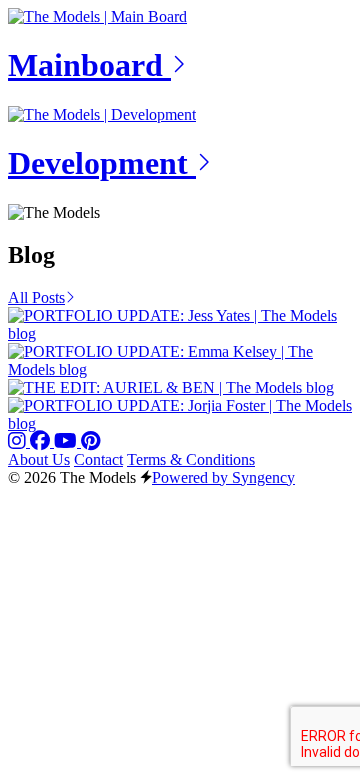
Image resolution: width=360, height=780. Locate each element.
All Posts (36, 297)
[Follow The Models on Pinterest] (90, 441)
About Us (39, 459)
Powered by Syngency (223, 477)
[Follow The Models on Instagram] (19, 441)
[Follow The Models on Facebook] (42, 441)
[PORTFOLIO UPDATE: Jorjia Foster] (180, 423)
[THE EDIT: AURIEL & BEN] (171, 387)
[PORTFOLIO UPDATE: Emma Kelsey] (180, 369)
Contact (98, 459)
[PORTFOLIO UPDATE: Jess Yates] (180, 333)
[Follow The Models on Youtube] (67, 441)
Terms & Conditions (191, 459)
